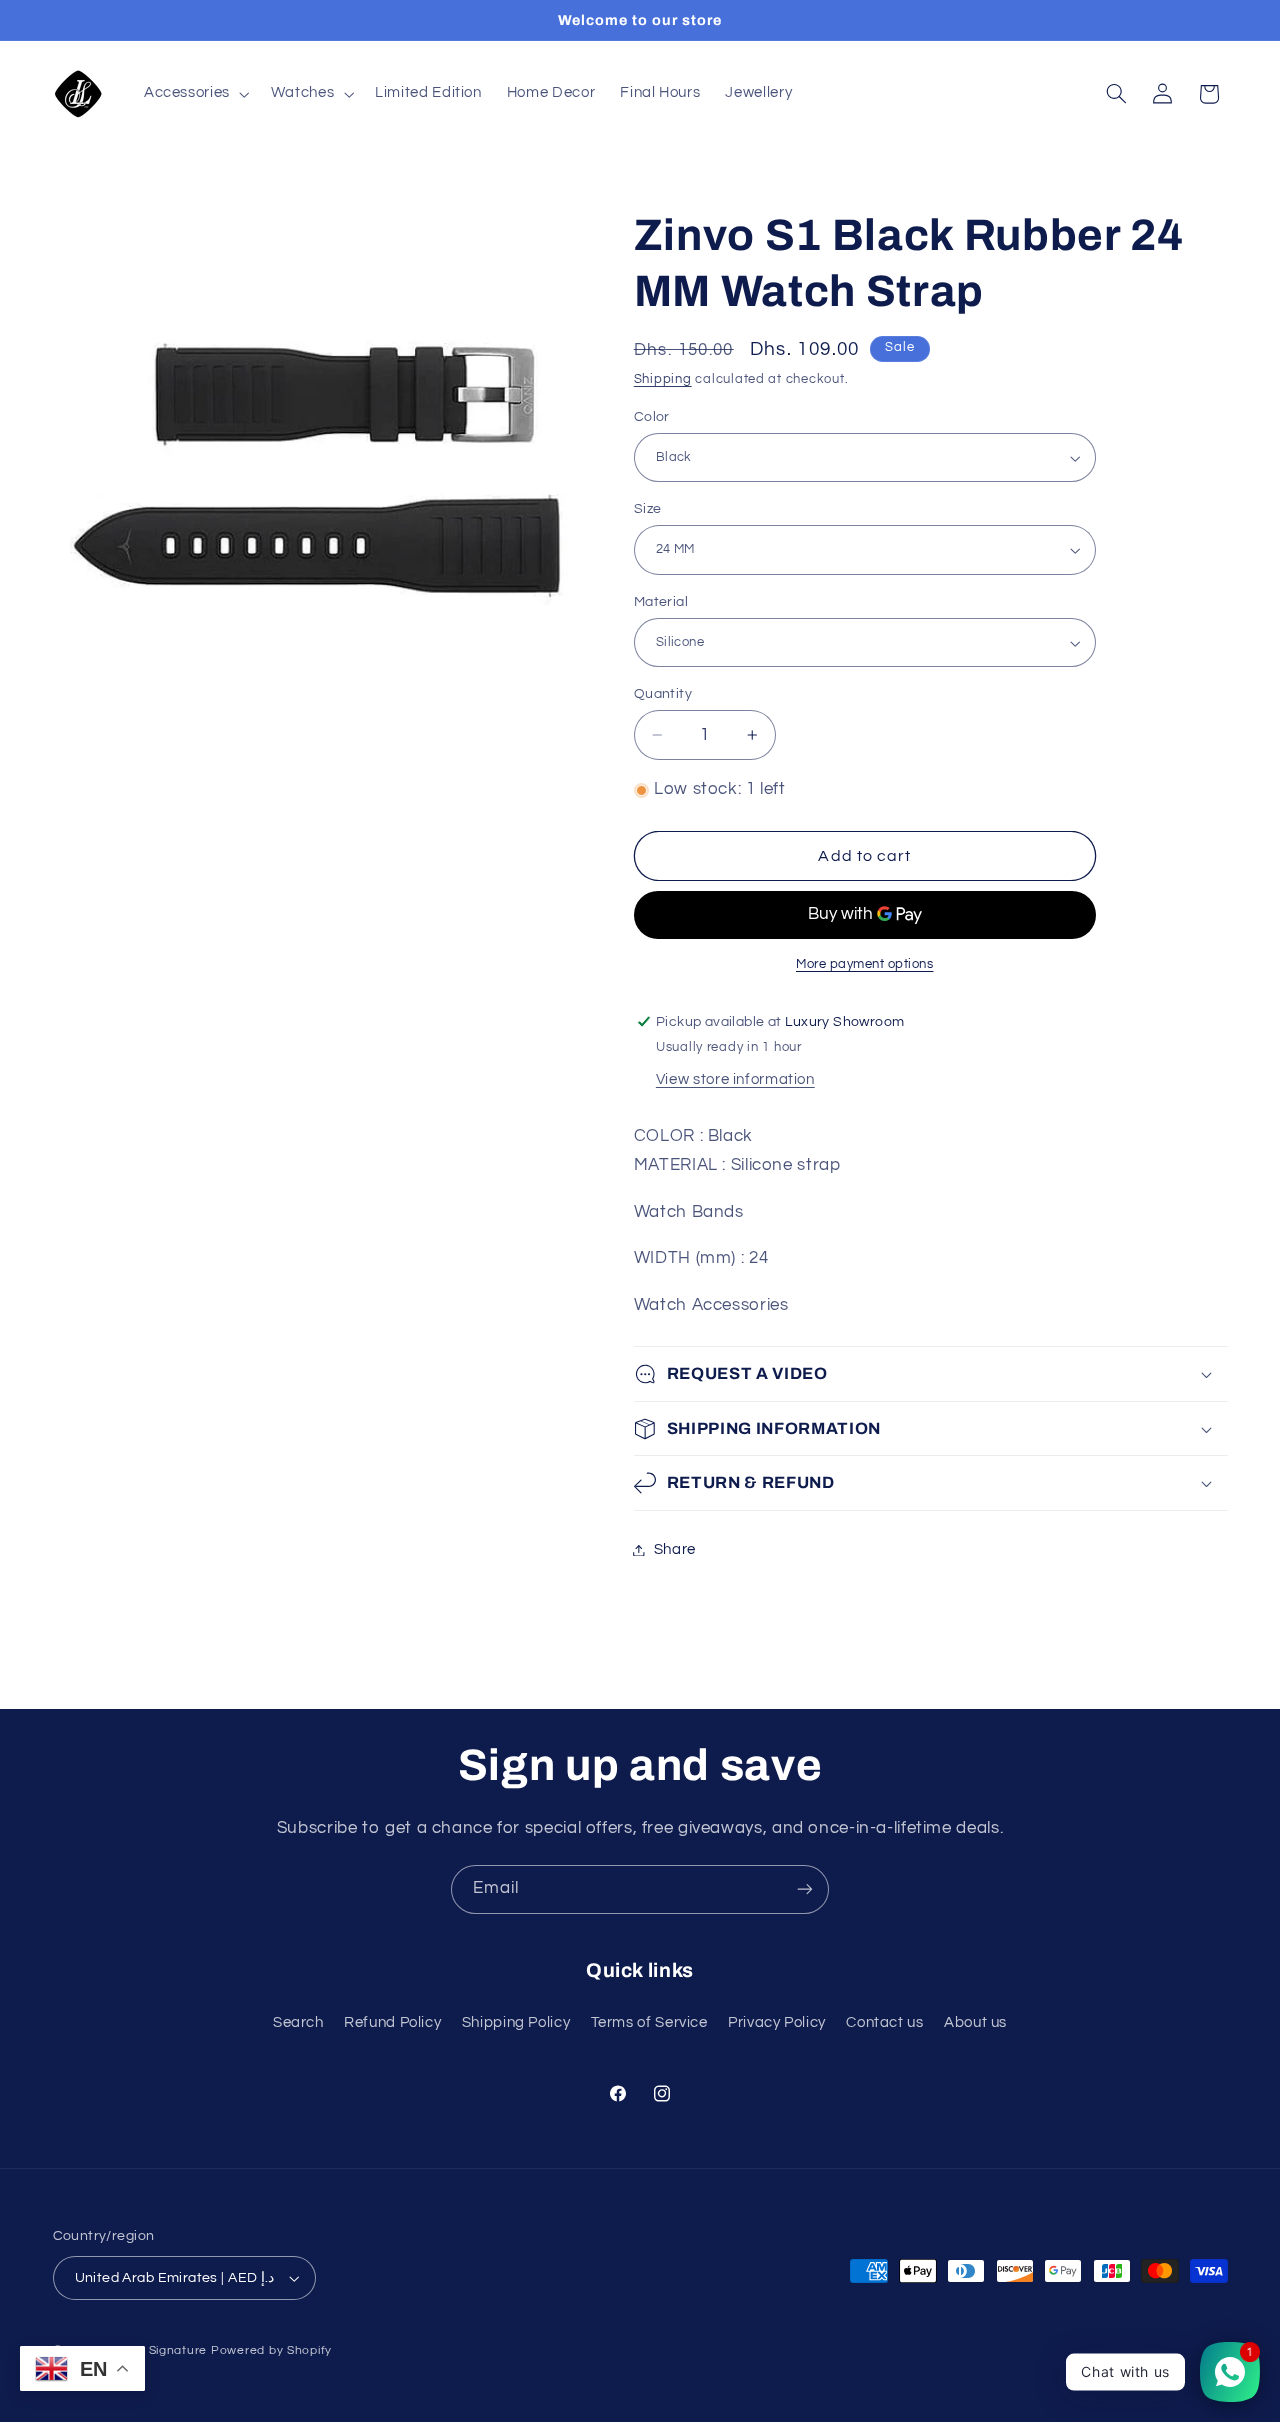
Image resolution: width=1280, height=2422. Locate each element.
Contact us (884, 2022)
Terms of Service (649, 2022)
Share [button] (675, 1549)
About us (975, 2022)
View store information (735, 1079)
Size (648, 509)
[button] (194, 94)
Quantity (663, 694)
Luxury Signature (155, 2350)
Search (298, 2022)
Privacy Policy (777, 2022)
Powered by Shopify (271, 2350)
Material (661, 602)
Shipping (663, 379)
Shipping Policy (516, 2022)
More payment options (865, 964)
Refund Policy (392, 2022)
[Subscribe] (805, 1889)
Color (652, 417)
